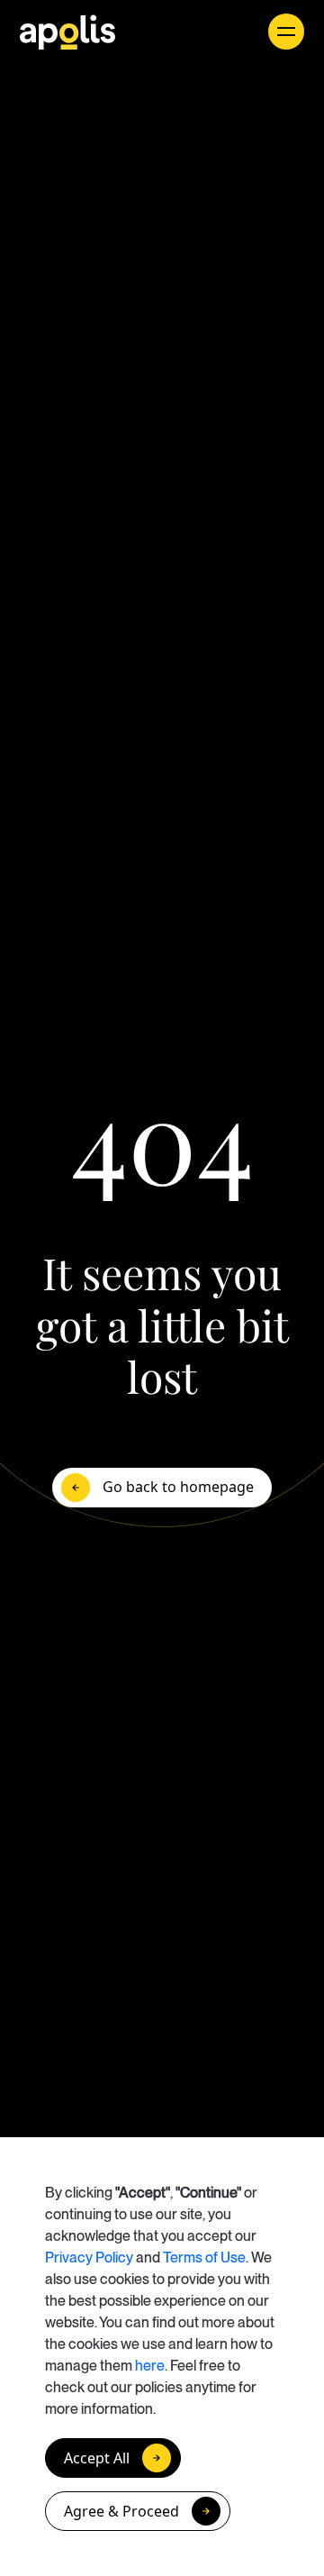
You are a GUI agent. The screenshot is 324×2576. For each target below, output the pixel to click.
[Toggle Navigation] (286, 32)
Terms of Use (204, 2257)
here (150, 2366)
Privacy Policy (89, 2257)
